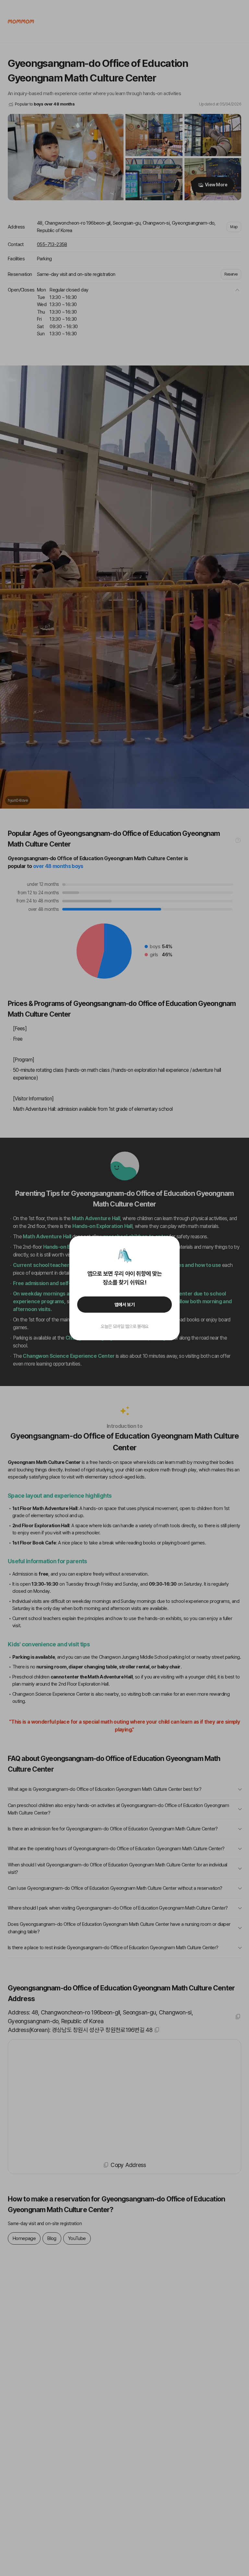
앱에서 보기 (125, 1305)
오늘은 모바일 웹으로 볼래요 (124, 1326)
